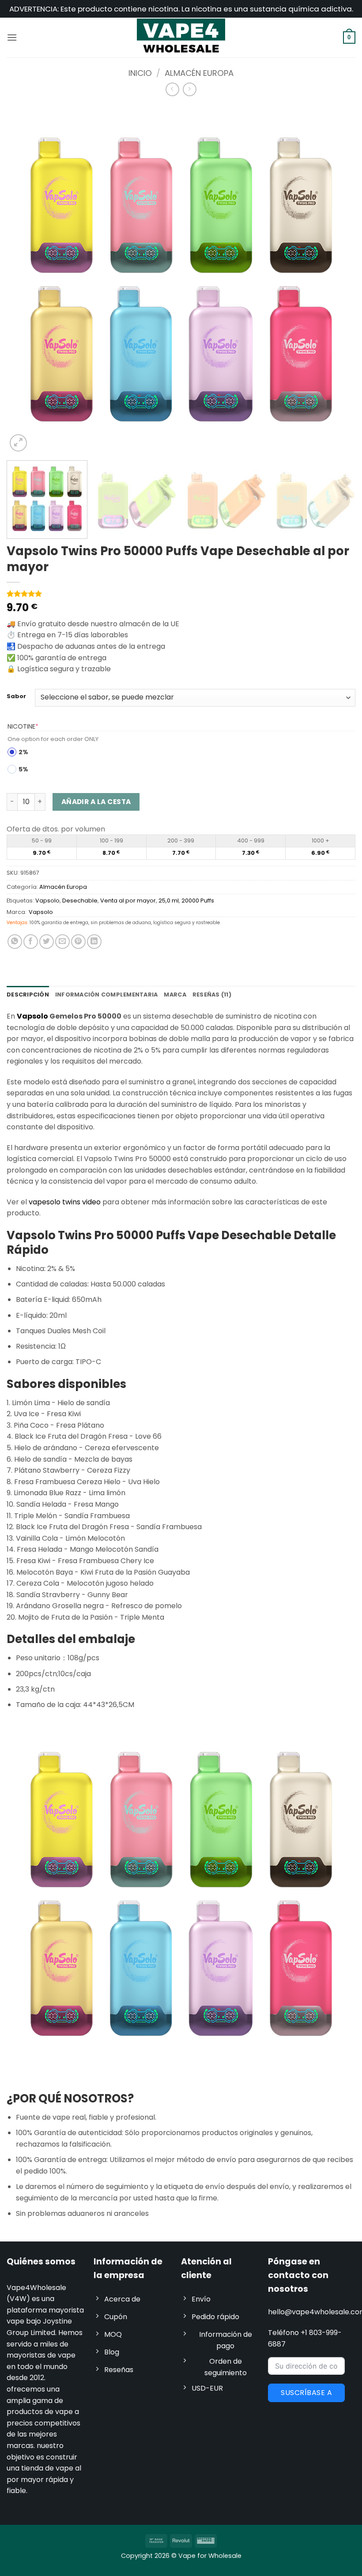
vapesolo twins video (65, 1202)
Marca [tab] (175, 995)
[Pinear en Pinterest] (78, 942)
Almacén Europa (199, 73)
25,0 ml (169, 901)
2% (23, 752)
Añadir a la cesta (96, 802)
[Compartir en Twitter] (47, 942)
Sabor (16, 696)
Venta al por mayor (128, 901)
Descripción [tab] (28, 995)
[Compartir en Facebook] (31, 942)
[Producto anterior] (190, 89)
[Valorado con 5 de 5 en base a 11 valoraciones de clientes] (181, 594)
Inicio (140, 73)
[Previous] (25, 279)
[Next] (337, 279)
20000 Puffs (198, 901)
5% (23, 769)
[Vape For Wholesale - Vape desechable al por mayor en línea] (181, 37)
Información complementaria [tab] (107, 995)
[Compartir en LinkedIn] (94, 942)
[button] (12, 37)
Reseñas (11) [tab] (212, 995)
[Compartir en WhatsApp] (15, 942)
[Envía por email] (62, 942)
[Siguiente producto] (172, 89)
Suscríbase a (306, 2393)
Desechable (80, 901)
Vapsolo (47, 901)
